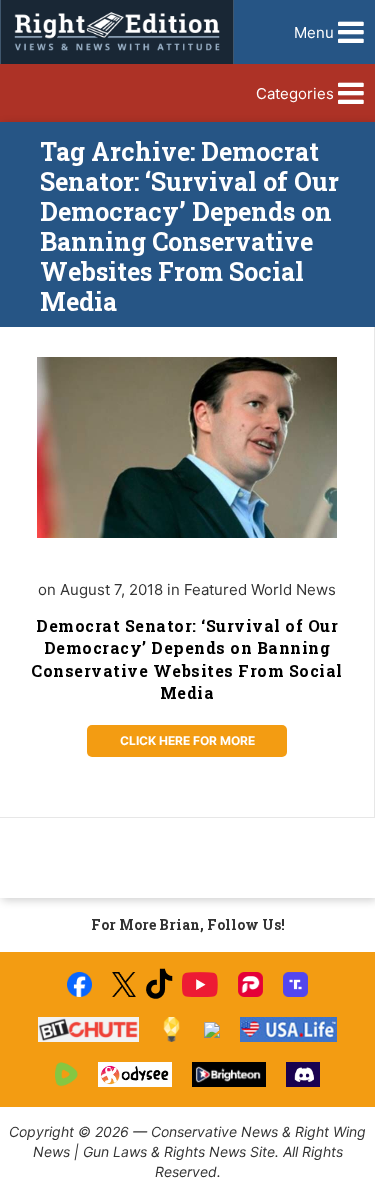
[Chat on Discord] (303, 1074)
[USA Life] (288, 1029)
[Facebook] (79, 984)
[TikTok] (159, 984)
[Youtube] (200, 984)
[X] (124, 984)
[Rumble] (66, 1074)
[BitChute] (88, 1029)
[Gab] (212, 1030)
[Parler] (250, 984)
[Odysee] (134, 1074)
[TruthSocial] (295, 984)
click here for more (187, 740)
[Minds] (171, 1029)
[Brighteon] (229, 1074)
